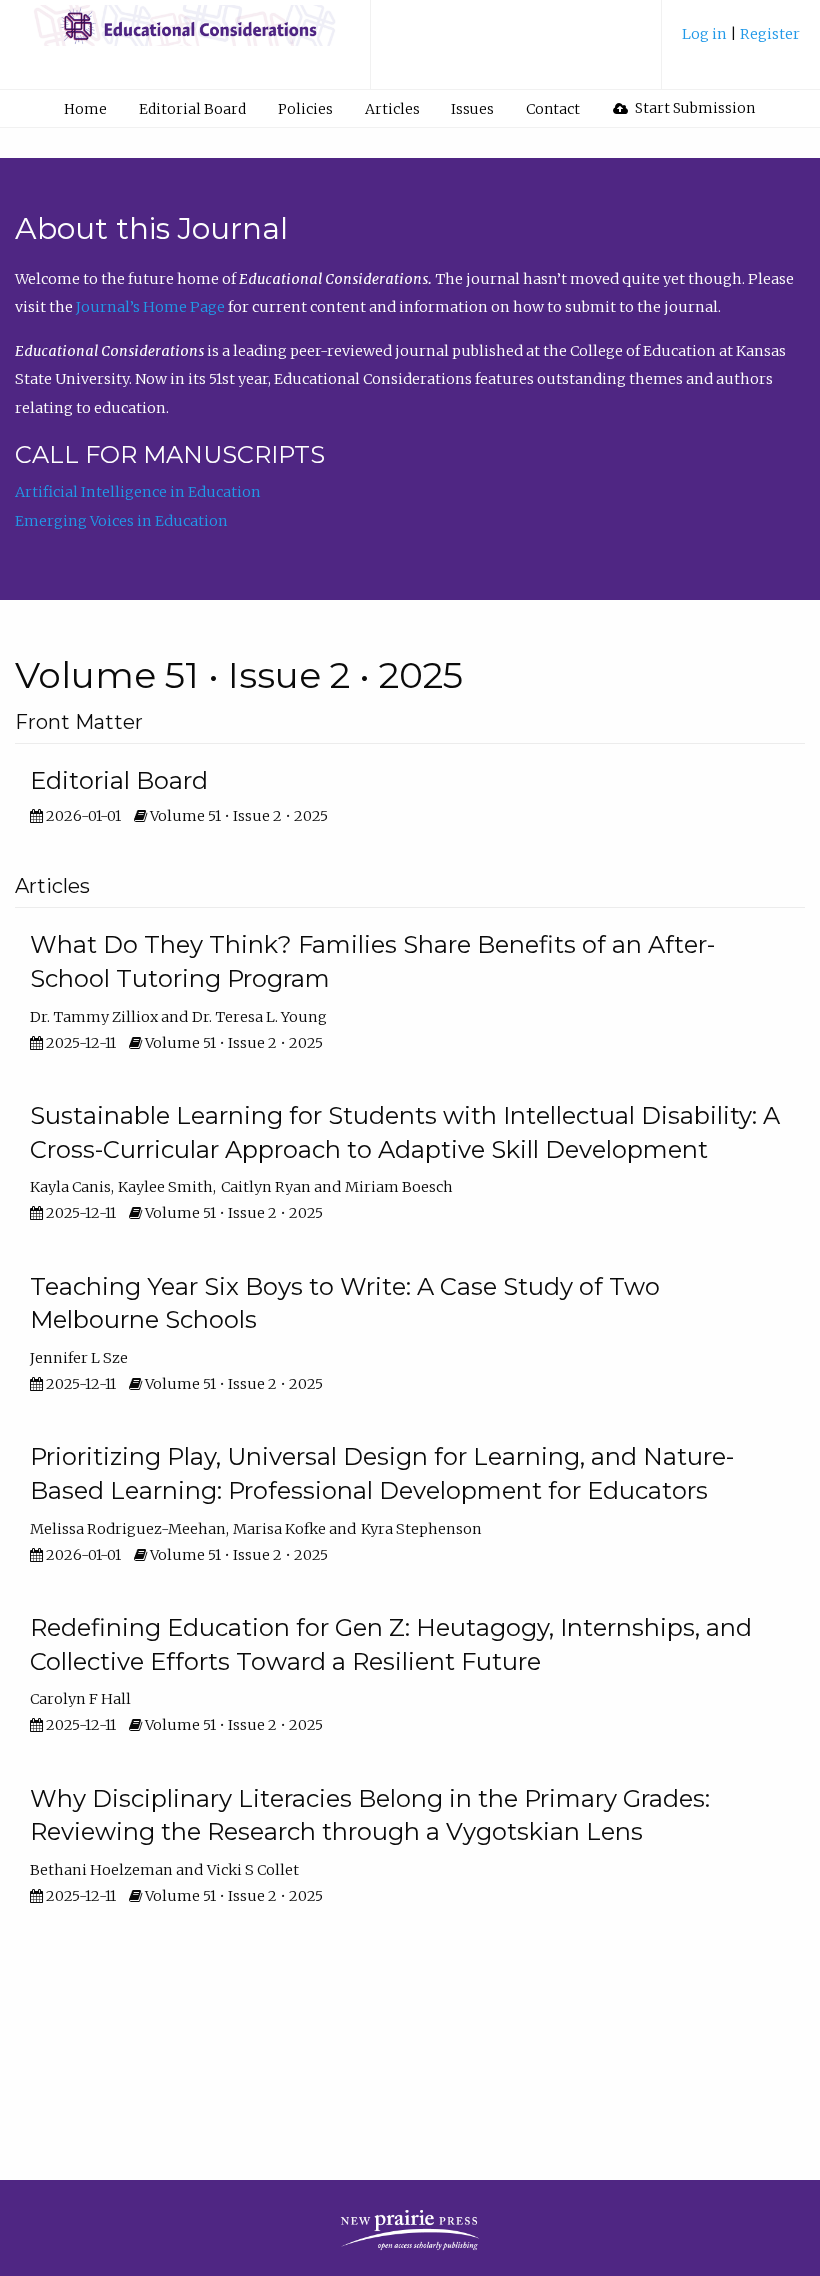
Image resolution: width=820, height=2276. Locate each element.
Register (770, 34)
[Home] (185, 35)
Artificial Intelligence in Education (138, 492)
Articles (392, 109)
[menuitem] (741, 41)
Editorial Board (192, 109)
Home (85, 109)
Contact (553, 109)
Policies (305, 109)
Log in (706, 34)
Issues (472, 109)
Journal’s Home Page (150, 307)
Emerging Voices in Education (121, 521)
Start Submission (693, 108)
